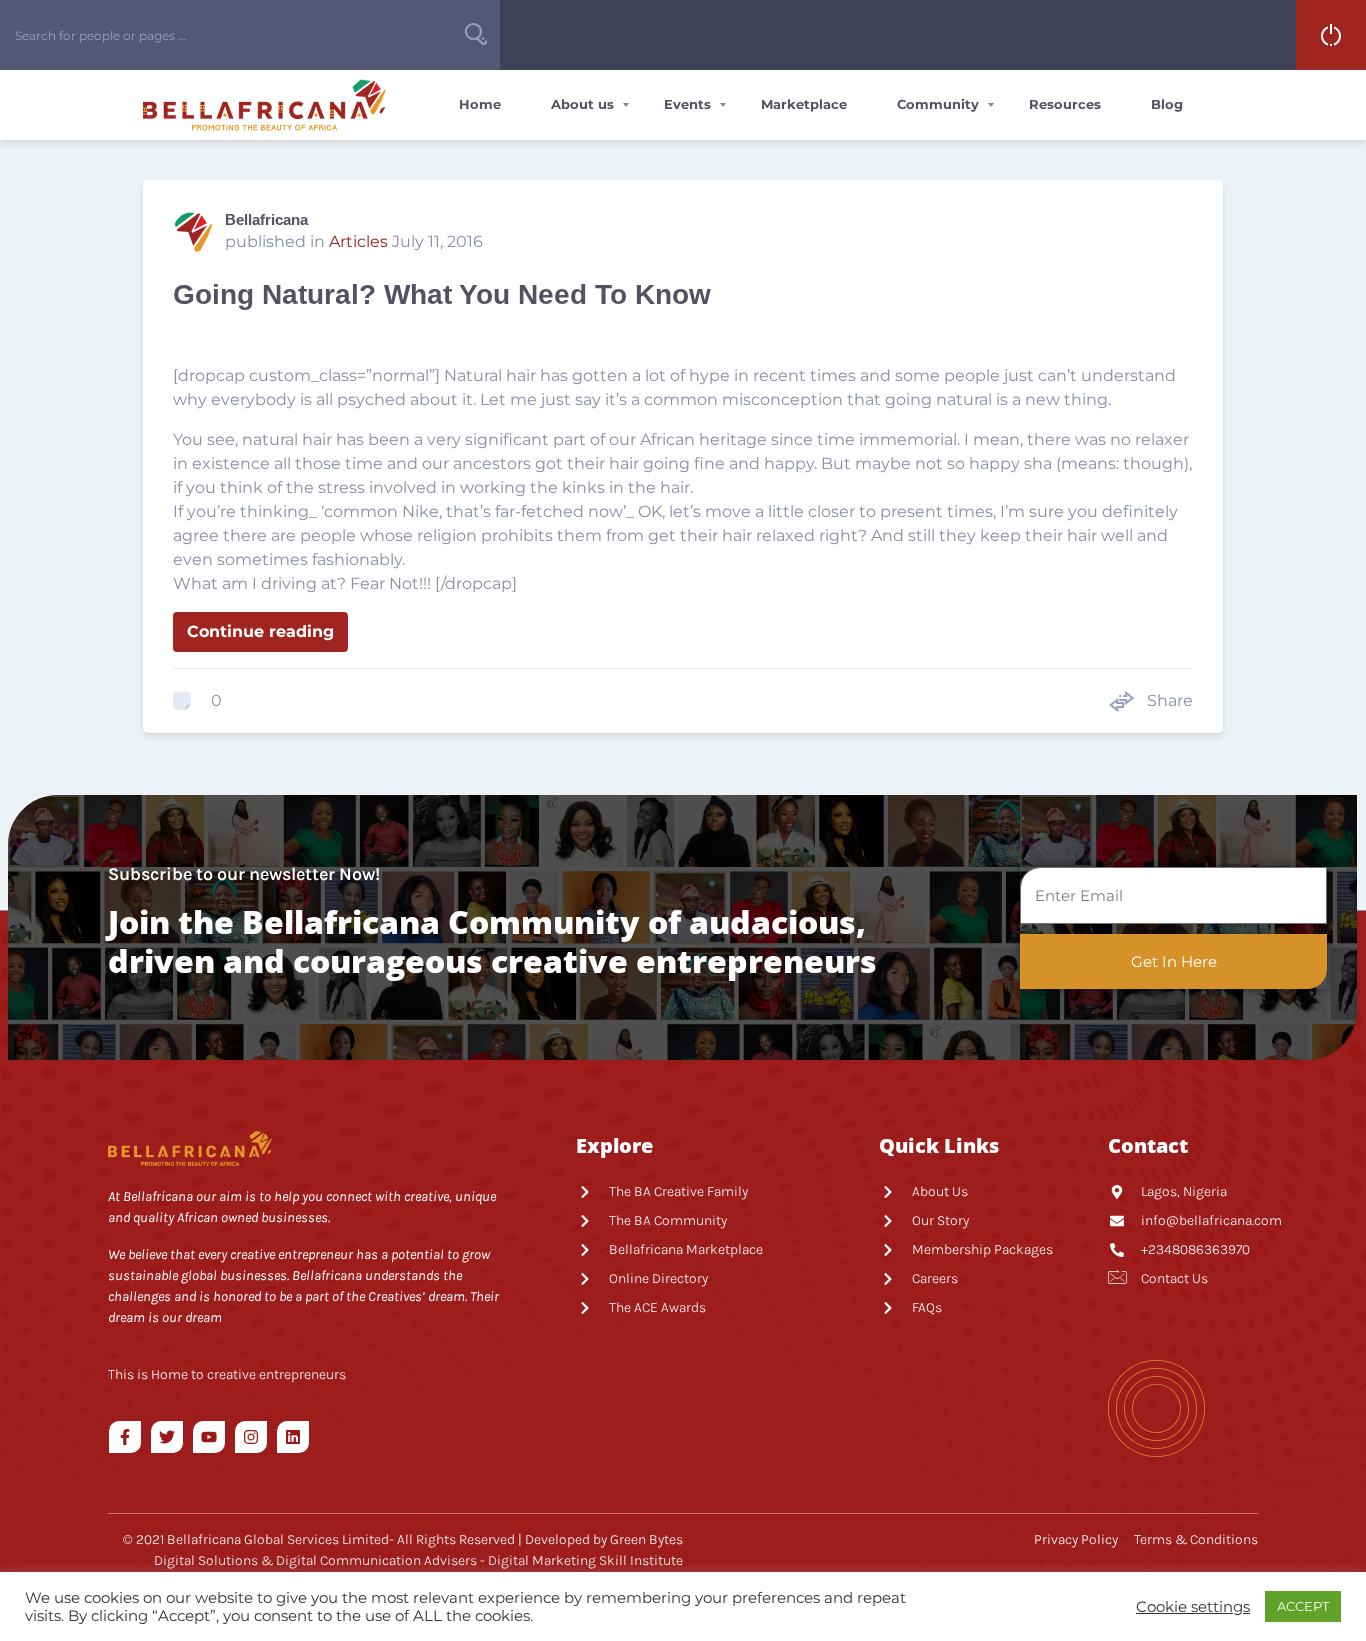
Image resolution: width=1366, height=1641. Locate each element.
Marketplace (804, 104)
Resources (1065, 104)
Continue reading (260, 631)
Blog (1167, 104)
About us (582, 104)
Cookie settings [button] (1193, 1607)
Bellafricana (266, 219)
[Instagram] (251, 1437)
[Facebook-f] (125, 1437)
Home (480, 104)
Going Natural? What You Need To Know (442, 294)
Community (938, 104)
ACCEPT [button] (1303, 1606)
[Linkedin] (293, 1437)
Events (687, 104)
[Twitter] (167, 1437)
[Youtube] (209, 1437)
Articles (358, 241)
